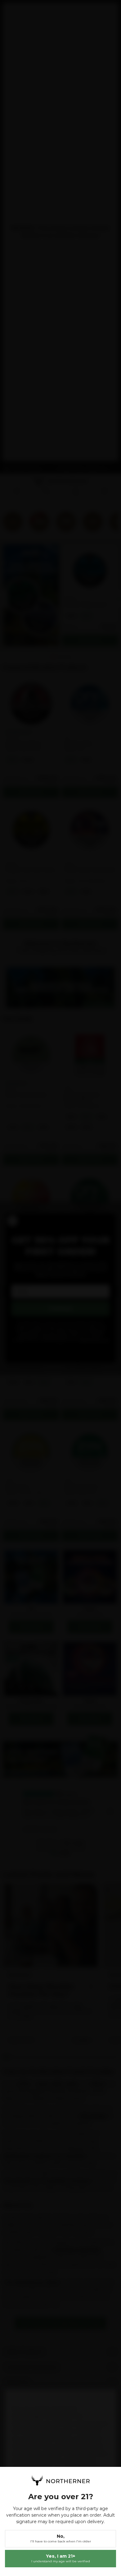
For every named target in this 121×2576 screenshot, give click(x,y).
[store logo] (60, 2481)
